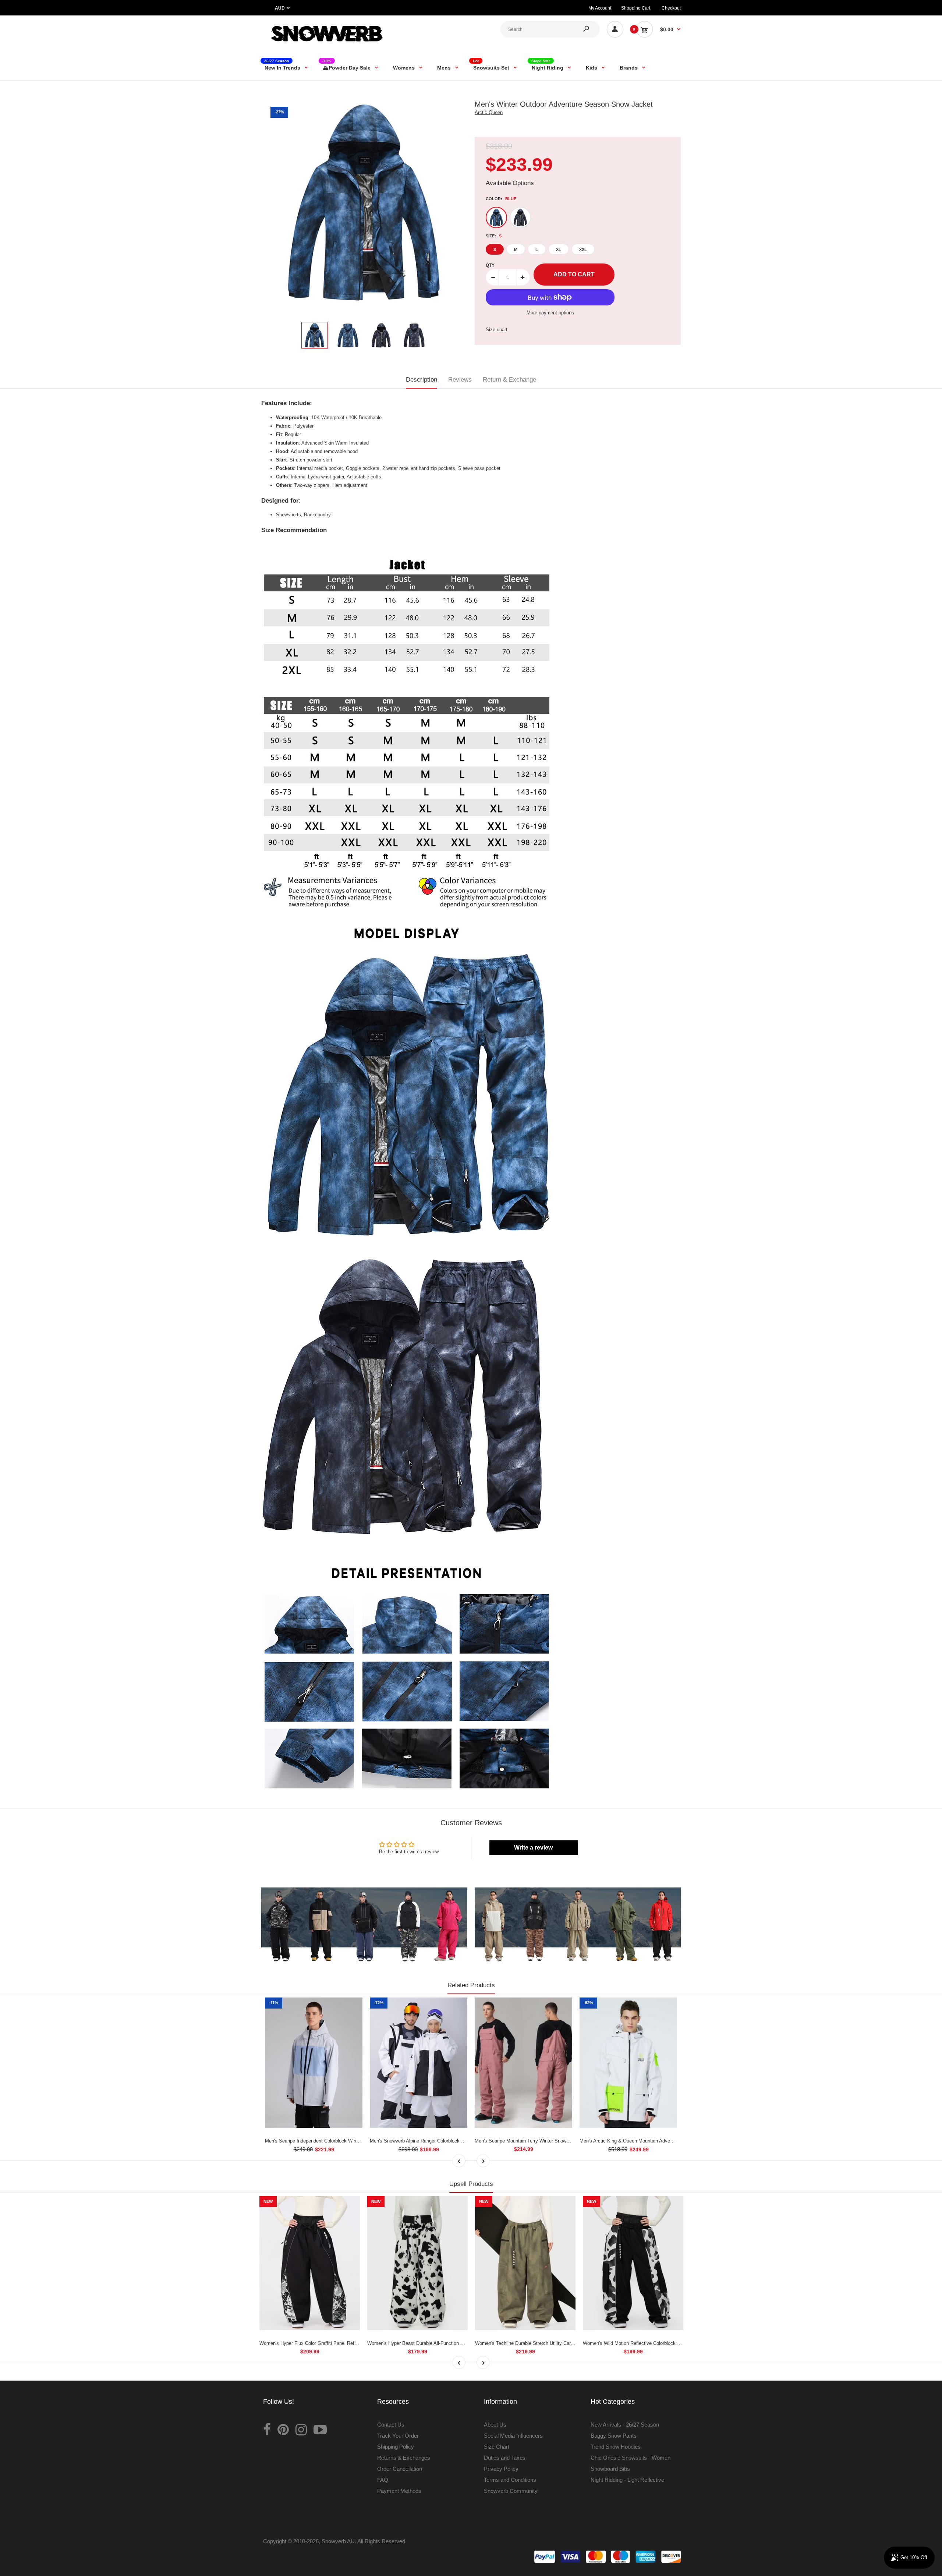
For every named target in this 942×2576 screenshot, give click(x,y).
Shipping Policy (396, 2447)
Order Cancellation (400, 2469)
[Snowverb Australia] (326, 45)
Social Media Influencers (513, 2436)
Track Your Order (398, 2436)
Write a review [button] (533, 1848)
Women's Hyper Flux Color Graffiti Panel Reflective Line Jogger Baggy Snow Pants (348, 2343)
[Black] (520, 217)
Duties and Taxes (505, 2458)
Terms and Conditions (510, 2480)
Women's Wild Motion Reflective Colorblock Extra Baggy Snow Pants (657, 2343)
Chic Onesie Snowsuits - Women (631, 2458)
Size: (494, 236)
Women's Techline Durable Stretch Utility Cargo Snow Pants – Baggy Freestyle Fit (563, 2343)
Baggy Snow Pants (614, 2436)
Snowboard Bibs (610, 2469)
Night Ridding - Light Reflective (627, 2480)
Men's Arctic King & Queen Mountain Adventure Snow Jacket (645, 2141)
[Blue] (496, 217)
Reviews (460, 380)
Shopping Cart (636, 8)
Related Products (471, 1985)
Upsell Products (471, 2184)
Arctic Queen (489, 112)
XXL (583, 250)
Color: (501, 199)
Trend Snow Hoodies (616, 2447)
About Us (495, 2425)
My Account (600, 8)
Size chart (497, 330)
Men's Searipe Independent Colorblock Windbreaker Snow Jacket (334, 2141)
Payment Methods (399, 2491)
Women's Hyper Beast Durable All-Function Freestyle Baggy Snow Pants (445, 2343)
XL (559, 250)
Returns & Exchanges (404, 2458)
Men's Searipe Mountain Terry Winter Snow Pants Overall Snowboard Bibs (554, 2141)
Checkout (671, 8)
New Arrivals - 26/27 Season (625, 2425)
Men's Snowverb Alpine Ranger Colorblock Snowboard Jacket (435, 2141)
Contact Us (391, 2425)
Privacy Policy (501, 2469)
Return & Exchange (509, 380)
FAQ (383, 2480)
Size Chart (497, 2447)
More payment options (550, 313)
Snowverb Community (511, 2491)
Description (422, 380)
